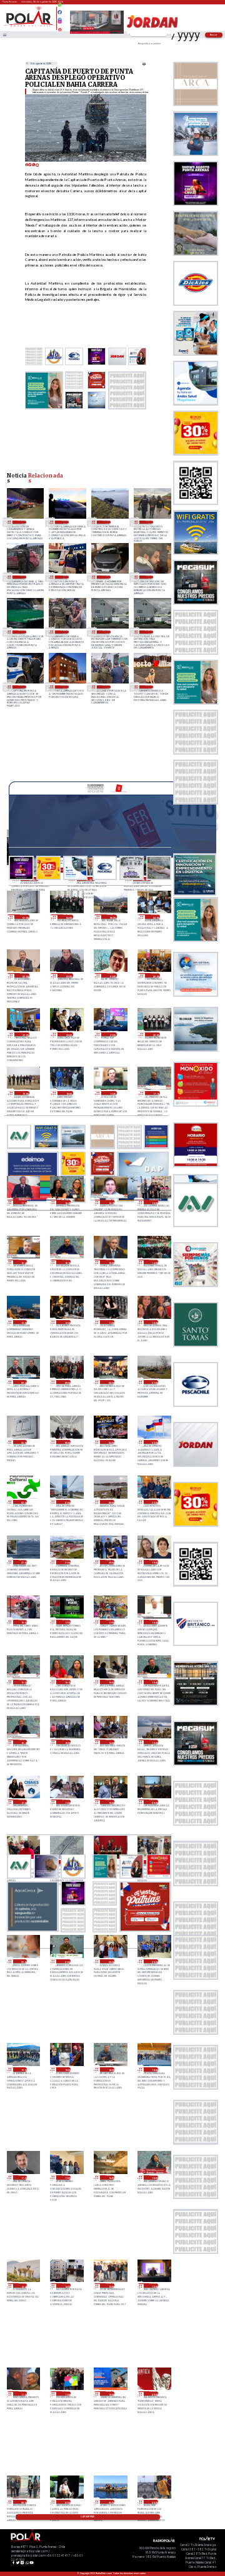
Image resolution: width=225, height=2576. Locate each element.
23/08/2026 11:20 (23, 2393)
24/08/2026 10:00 (110, 1802)
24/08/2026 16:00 (110, 1682)
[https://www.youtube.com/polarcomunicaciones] (60, 28)
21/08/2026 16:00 (22, 522)
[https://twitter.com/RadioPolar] (60, 17)
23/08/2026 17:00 (66, 2177)
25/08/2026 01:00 (66, 1502)
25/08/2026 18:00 (68, 1093)
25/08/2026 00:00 (110, 1502)
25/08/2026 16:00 (154, 1202)
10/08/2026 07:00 (149, 577)
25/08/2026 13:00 (23, 1322)
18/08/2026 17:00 (107, 522)
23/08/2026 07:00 (66, 2502)
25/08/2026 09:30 (23, 1382)
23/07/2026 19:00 (107, 687)
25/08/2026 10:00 (154, 1322)
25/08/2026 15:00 (110, 1262)
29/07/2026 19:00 (22, 687)
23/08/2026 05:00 (154, 2502)
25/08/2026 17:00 (23, 1202)
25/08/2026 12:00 (66, 1322)
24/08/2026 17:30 (66, 1622)
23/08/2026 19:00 (66, 2069)
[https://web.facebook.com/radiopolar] (60, 12)
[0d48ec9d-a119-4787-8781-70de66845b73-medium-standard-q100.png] (29, 26)
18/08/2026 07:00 (149, 522)
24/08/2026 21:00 (66, 1562)
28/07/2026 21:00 (64, 687)
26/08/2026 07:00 (25, 917)
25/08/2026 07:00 (154, 1382)
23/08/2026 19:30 (23, 2069)
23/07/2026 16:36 (149, 687)
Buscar (214, 35)
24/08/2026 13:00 (154, 1742)
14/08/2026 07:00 (64, 577)
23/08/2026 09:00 (154, 2393)
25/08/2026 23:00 (25, 1035)
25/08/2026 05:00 (66, 1442)
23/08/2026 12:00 (154, 2285)
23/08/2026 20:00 (154, 1961)
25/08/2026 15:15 (66, 1262)
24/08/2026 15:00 (66, 1742)
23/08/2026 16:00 (110, 2177)
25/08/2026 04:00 (110, 1442)
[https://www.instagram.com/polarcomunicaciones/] (60, 23)
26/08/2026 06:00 (68, 917)
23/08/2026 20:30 (110, 1961)
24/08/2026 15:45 (154, 1682)
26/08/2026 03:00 (25, 975)
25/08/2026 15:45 (23, 1262)
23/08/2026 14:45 (23, 2285)
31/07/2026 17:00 (149, 632)
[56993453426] (60, 8)
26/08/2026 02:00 (68, 975)
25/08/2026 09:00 (66, 1382)
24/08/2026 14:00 (110, 1742)
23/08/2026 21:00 (66, 1961)
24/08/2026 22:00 (23, 1562)
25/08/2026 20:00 (156, 1035)
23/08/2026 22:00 (23, 1961)
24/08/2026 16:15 (66, 1682)
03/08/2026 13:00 (107, 632)
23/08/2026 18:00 (154, 2069)
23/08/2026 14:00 (66, 2285)
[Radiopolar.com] (4, 35)
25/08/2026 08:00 (110, 1382)
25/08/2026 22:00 (68, 1035)
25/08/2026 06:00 (23, 1442)
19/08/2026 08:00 (64, 522)
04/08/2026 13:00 (64, 632)
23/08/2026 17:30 (23, 2177)
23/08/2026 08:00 (23, 2502)
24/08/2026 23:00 (154, 1502)
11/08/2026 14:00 (107, 577)
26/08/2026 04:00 (156, 917)
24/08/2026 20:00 (110, 1562)
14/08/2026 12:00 (22, 577)
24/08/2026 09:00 (154, 1802)
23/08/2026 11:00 (66, 2393)
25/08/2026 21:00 (112, 1035)
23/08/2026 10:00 (110, 2393)
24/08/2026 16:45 (154, 1622)
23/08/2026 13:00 (110, 2285)
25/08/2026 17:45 (112, 1093)
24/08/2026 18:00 (23, 1622)
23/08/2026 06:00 (110, 2502)
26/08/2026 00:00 (156, 975)
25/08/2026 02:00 (23, 1502)
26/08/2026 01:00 (112, 975)
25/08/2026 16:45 (66, 1202)
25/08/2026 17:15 (156, 1093)
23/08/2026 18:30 (110, 2069)
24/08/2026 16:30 (23, 1682)
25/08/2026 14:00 (154, 1262)
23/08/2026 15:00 (154, 2177)
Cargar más (87, 2517)
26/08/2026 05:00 (112, 917)
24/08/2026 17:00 (110, 1622)
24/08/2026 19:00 (154, 1562)
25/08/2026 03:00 (154, 1442)
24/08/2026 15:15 (23, 1742)
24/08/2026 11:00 (66, 1802)
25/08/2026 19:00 (25, 1093)
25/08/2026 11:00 (110, 1322)
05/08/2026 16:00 (22, 632)
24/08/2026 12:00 (23, 1802)
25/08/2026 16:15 (110, 1202)
